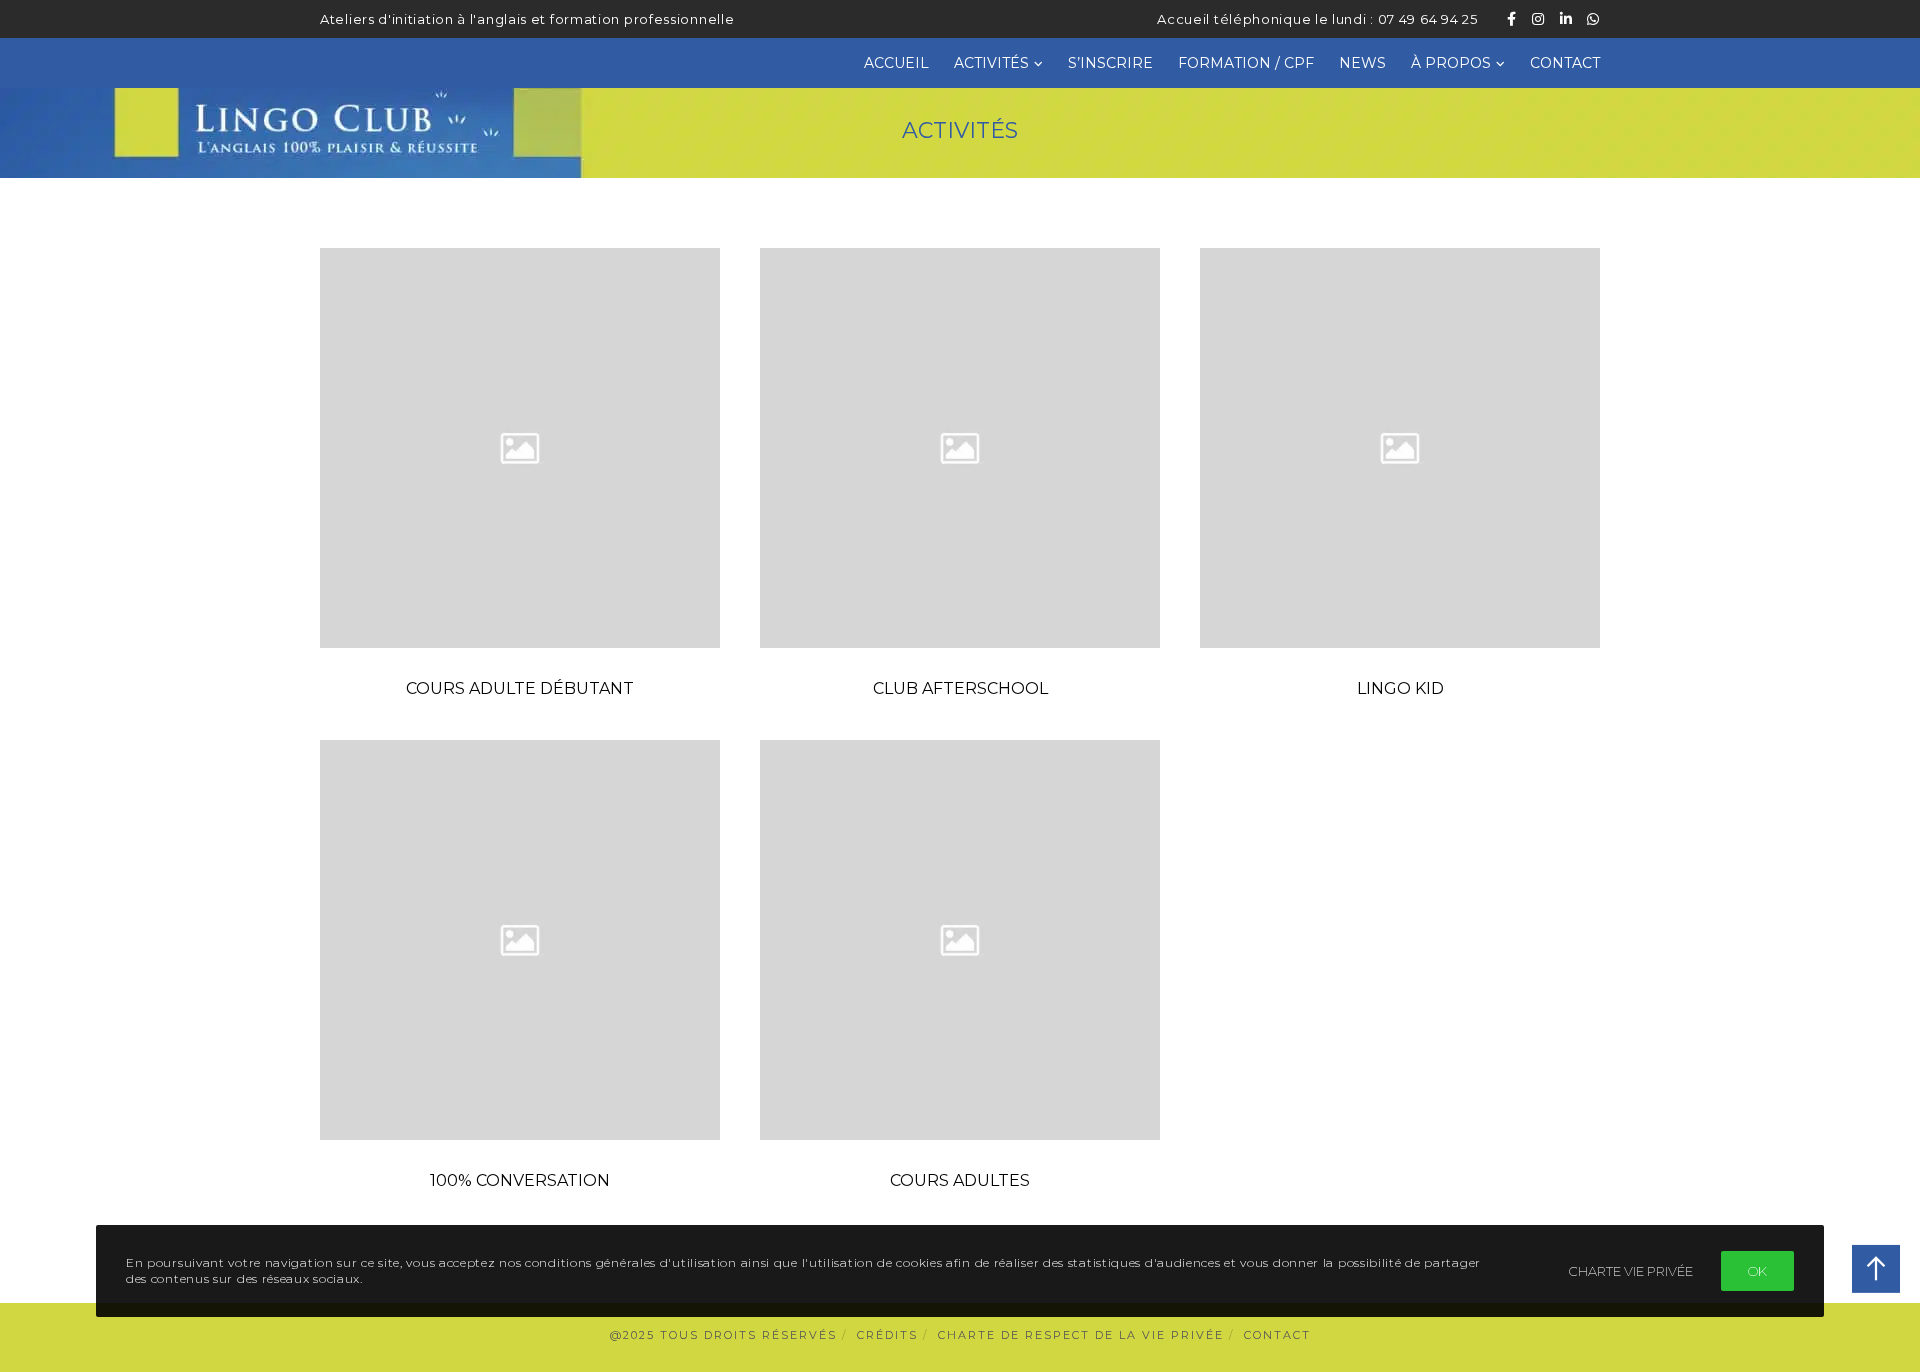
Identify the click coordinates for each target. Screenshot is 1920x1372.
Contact (1277, 1335)
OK (1757, 1271)
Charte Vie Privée (1631, 1271)
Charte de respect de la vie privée (1081, 1335)
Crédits (887, 1335)
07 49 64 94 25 (1428, 19)
